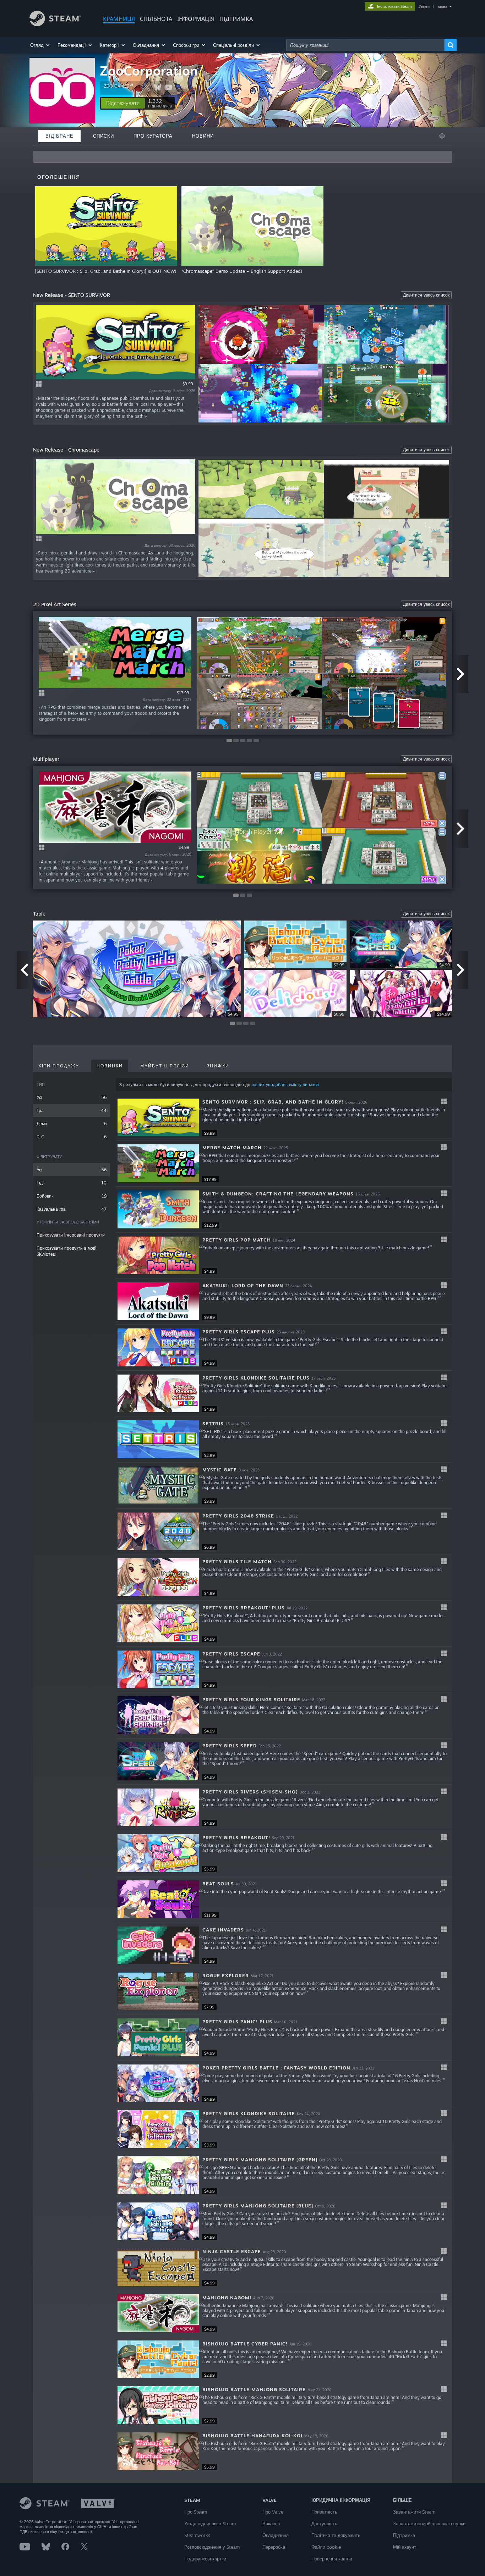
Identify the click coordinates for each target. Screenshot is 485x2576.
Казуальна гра (72, 1209)
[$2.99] (158, 1439)
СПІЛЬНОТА (156, 19)
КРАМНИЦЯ (119, 19)
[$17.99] (158, 1163)
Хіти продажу (59, 1066)
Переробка (274, 2547)
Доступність (324, 2524)
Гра (72, 1110)
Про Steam (196, 2512)
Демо (72, 1124)
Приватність (324, 2512)
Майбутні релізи (165, 1066)
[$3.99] (158, 2129)
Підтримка (404, 2535)
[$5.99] (158, 1853)
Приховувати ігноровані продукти (71, 1235)
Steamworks (197, 2535)
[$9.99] (158, 1118)
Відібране (59, 136)
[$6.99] (158, 1532)
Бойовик (72, 1196)
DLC (72, 1137)
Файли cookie (326, 2547)
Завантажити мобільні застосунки (429, 2524)
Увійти (424, 6)
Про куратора (153, 136)
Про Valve (273, 2512)
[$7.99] (158, 1991)
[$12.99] (158, 1209)
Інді (72, 1183)
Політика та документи (336, 2535)
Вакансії (271, 2524)
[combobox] (365, 45)
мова (443, 6)
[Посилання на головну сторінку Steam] (55, 24)
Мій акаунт (405, 2547)
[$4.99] (158, 1256)
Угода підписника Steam (210, 2524)
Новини (203, 136)
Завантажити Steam (414, 2512)
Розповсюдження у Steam (212, 2547)
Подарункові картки (205, 2559)
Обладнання (276, 2535)
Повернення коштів (332, 2559)
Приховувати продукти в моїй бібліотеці (67, 1251)
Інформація (196, 19)
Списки (103, 136)
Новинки (110, 1066)
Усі (72, 1097)
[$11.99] (158, 1899)
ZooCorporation (149, 71)
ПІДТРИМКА (236, 19)
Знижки (218, 1066)
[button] (40, 45)
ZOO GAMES (117, 86)
